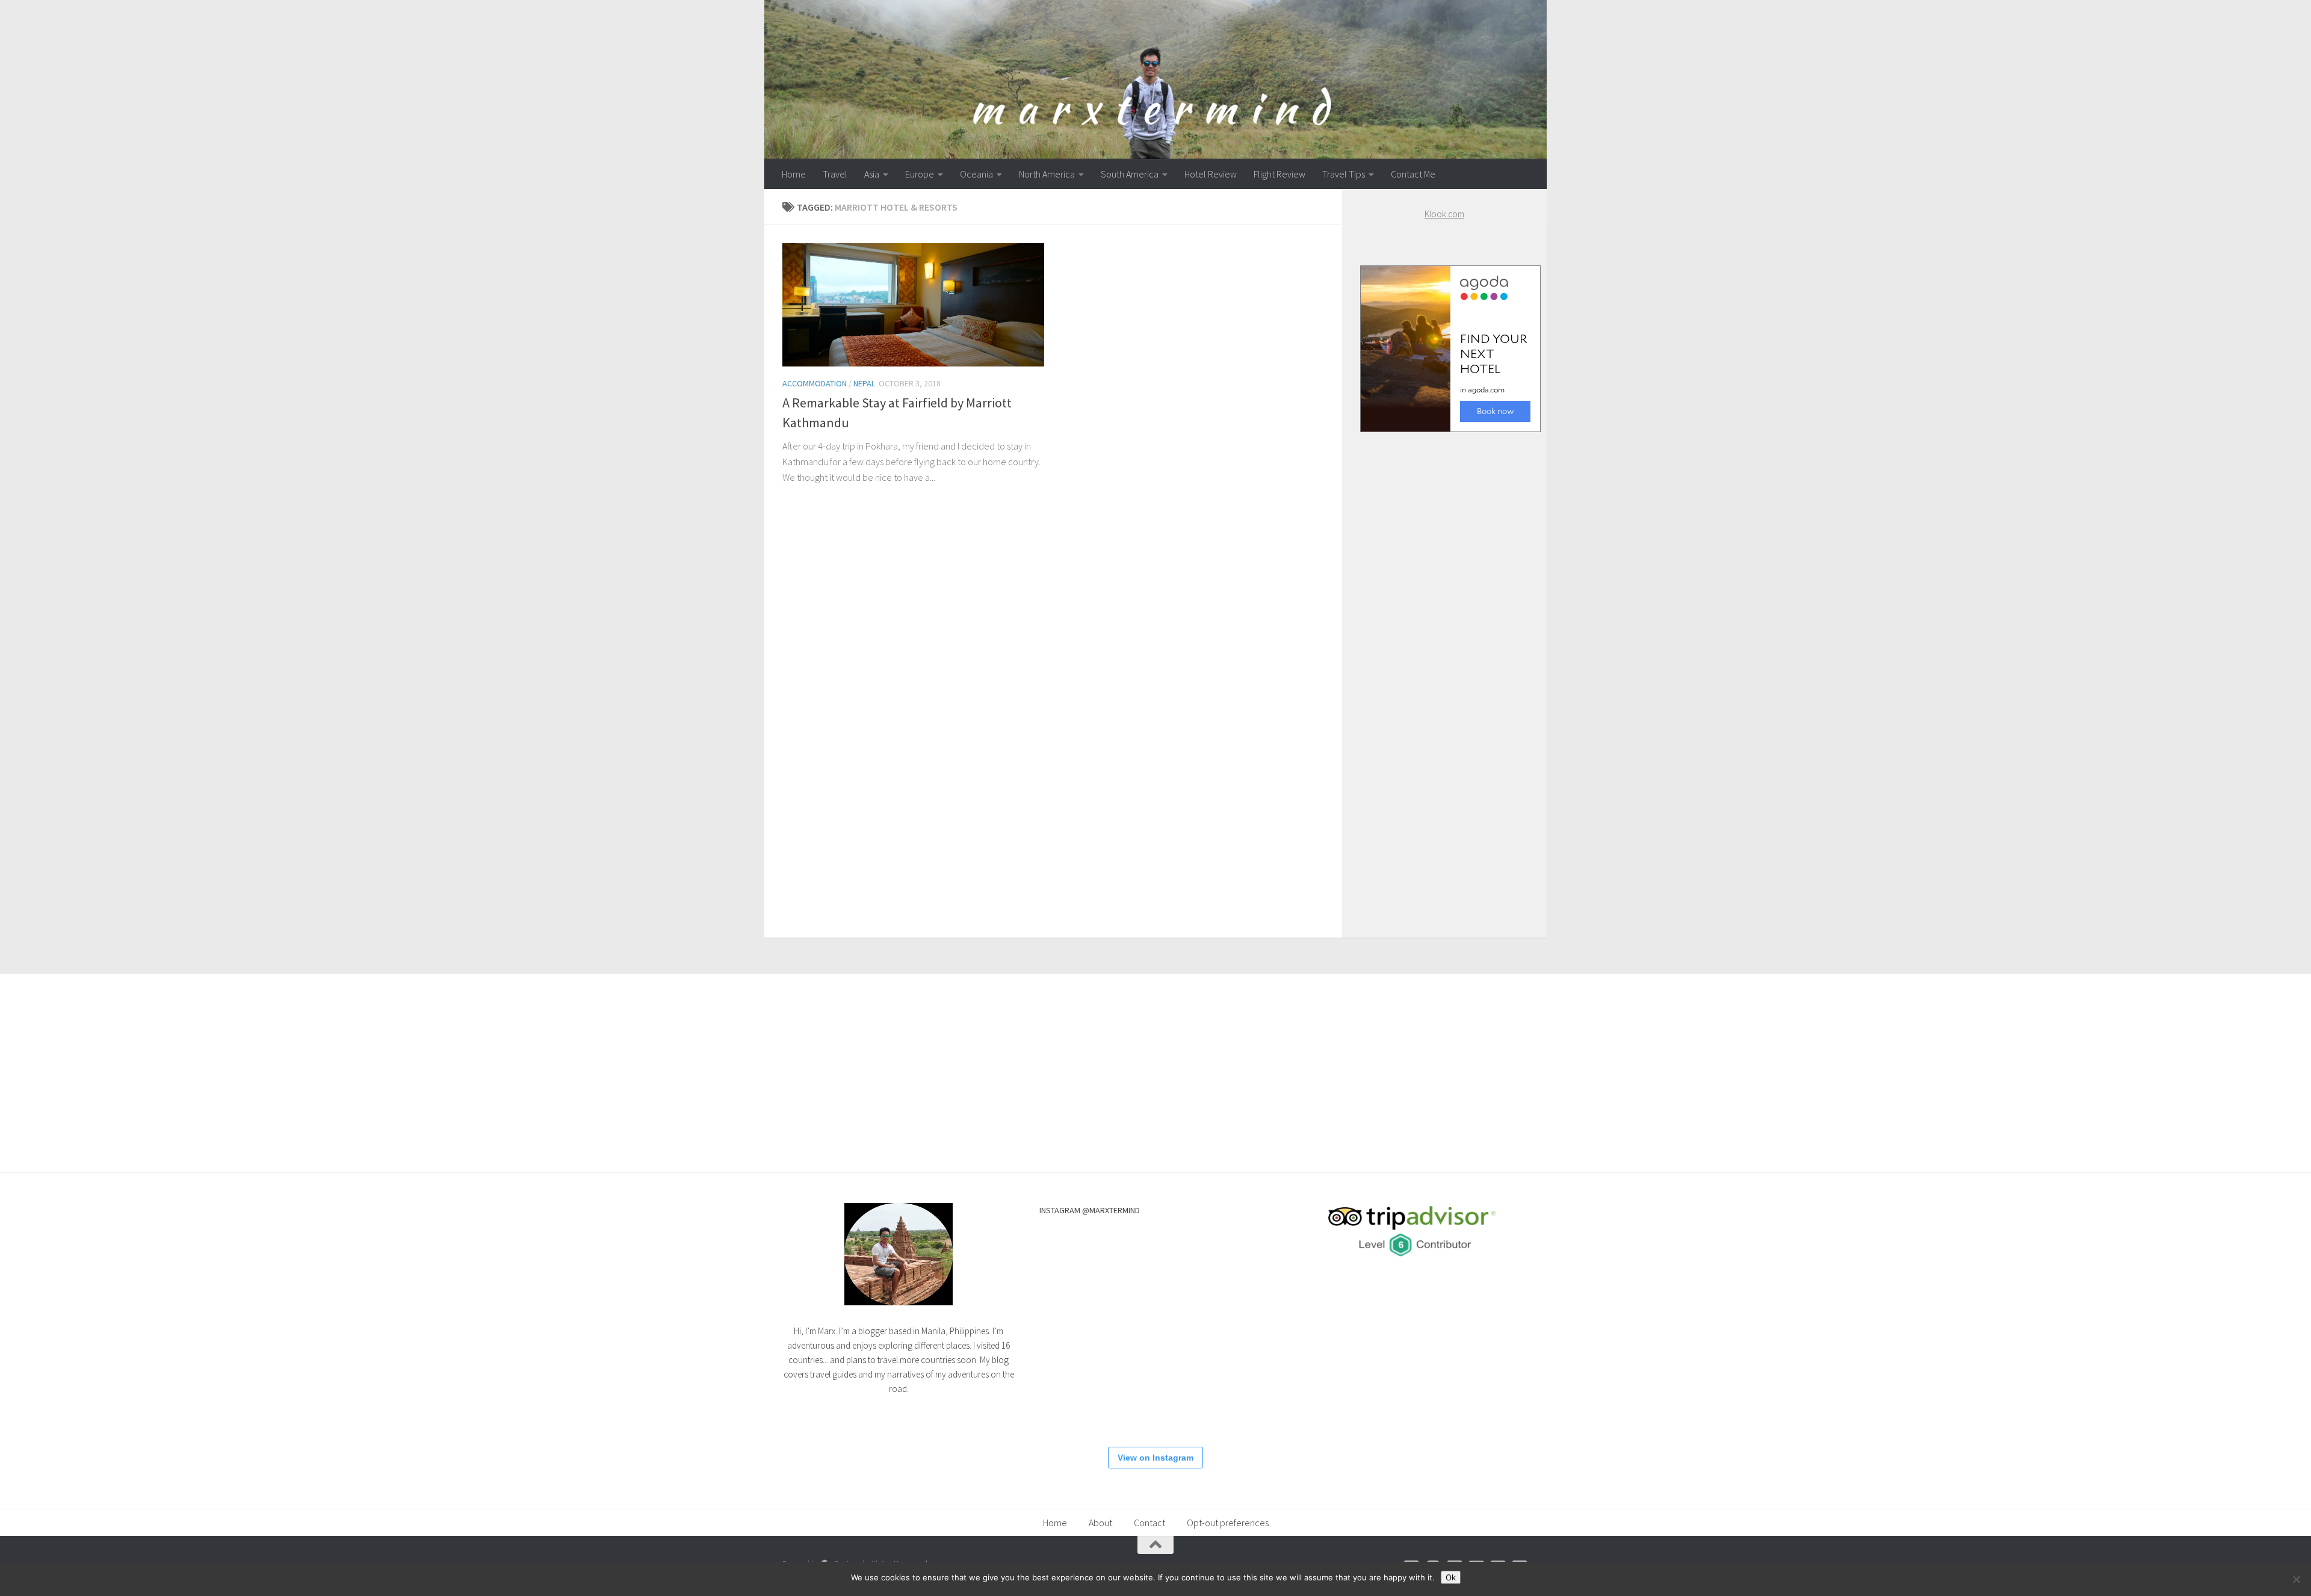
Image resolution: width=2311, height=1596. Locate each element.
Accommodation (815, 383)
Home (794, 174)
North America (1047, 174)
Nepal (864, 383)
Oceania (976, 174)
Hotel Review (1211, 174)
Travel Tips (1344, 174)
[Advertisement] (1444, 673)
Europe (920, 174)
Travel (835, 174)
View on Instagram (1155, 1458)
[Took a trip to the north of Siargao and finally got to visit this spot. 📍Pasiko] (1075, 1329)
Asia (872, 174)
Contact (1149, 1523)
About (1100, 1523)
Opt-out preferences (1228, 1523)
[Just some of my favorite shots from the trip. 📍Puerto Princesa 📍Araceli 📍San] (1220, 1402)
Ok (1451, 1577)
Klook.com (1444, 214)
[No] (2296, 1579)
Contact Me (1413, 174)
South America (1130, 174)
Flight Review (1279, 174)
